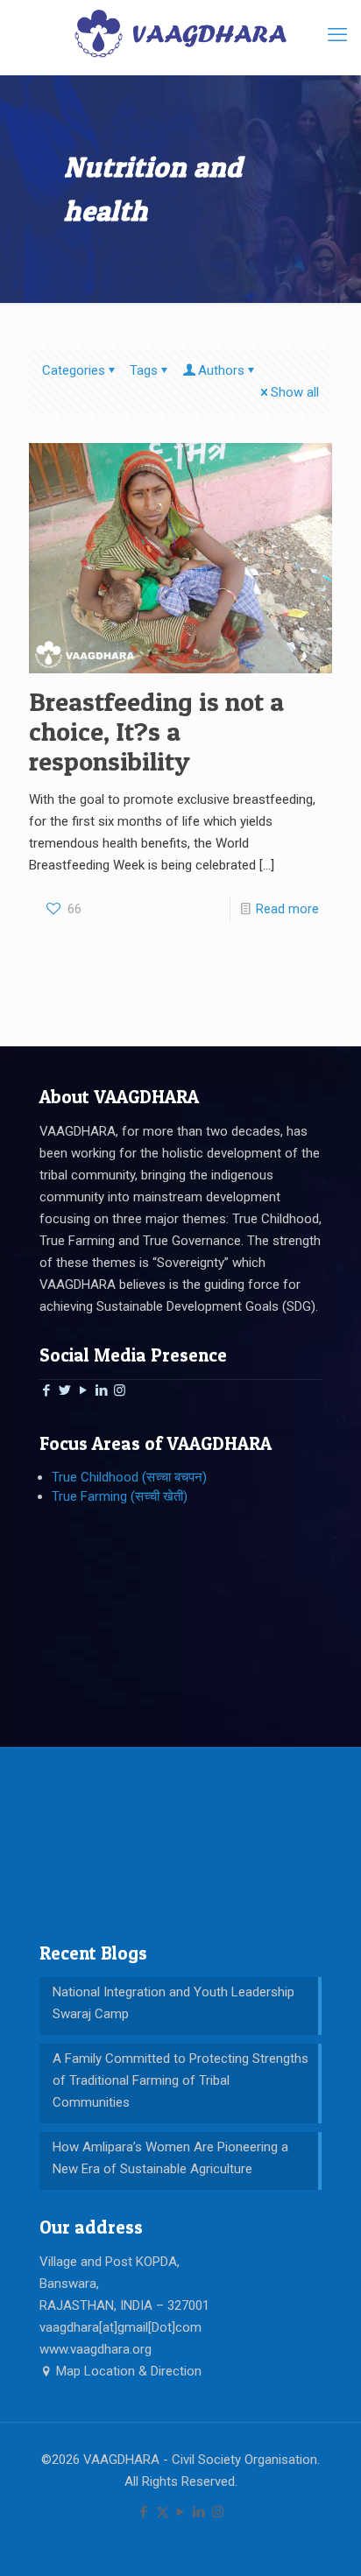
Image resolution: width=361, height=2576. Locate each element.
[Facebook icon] (144, 2512)
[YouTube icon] (181, 2512)
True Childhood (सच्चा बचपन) (129, 1477)
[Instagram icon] (218, 2512)
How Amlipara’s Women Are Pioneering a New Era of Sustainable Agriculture (170, 2158)
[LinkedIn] (101, 1390)
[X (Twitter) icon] (163, 2512)
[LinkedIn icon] (199, 2512)
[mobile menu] (337, 35)
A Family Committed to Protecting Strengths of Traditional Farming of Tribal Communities (180, 2080)
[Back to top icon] (325, 2540)
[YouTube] (83, 1390)
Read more (287, 909)
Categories (74, 370)
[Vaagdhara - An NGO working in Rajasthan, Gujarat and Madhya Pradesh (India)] (180, 33)
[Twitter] (64, 1390)
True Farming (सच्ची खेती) (120, 1496)
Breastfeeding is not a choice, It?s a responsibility (156, 731)
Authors (221, 370)
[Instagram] (120, 1390)
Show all (295, 392)
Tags (144, 370)
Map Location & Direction (127, 2371)
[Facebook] (46, 1390)
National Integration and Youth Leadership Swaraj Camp (173, 2003)
